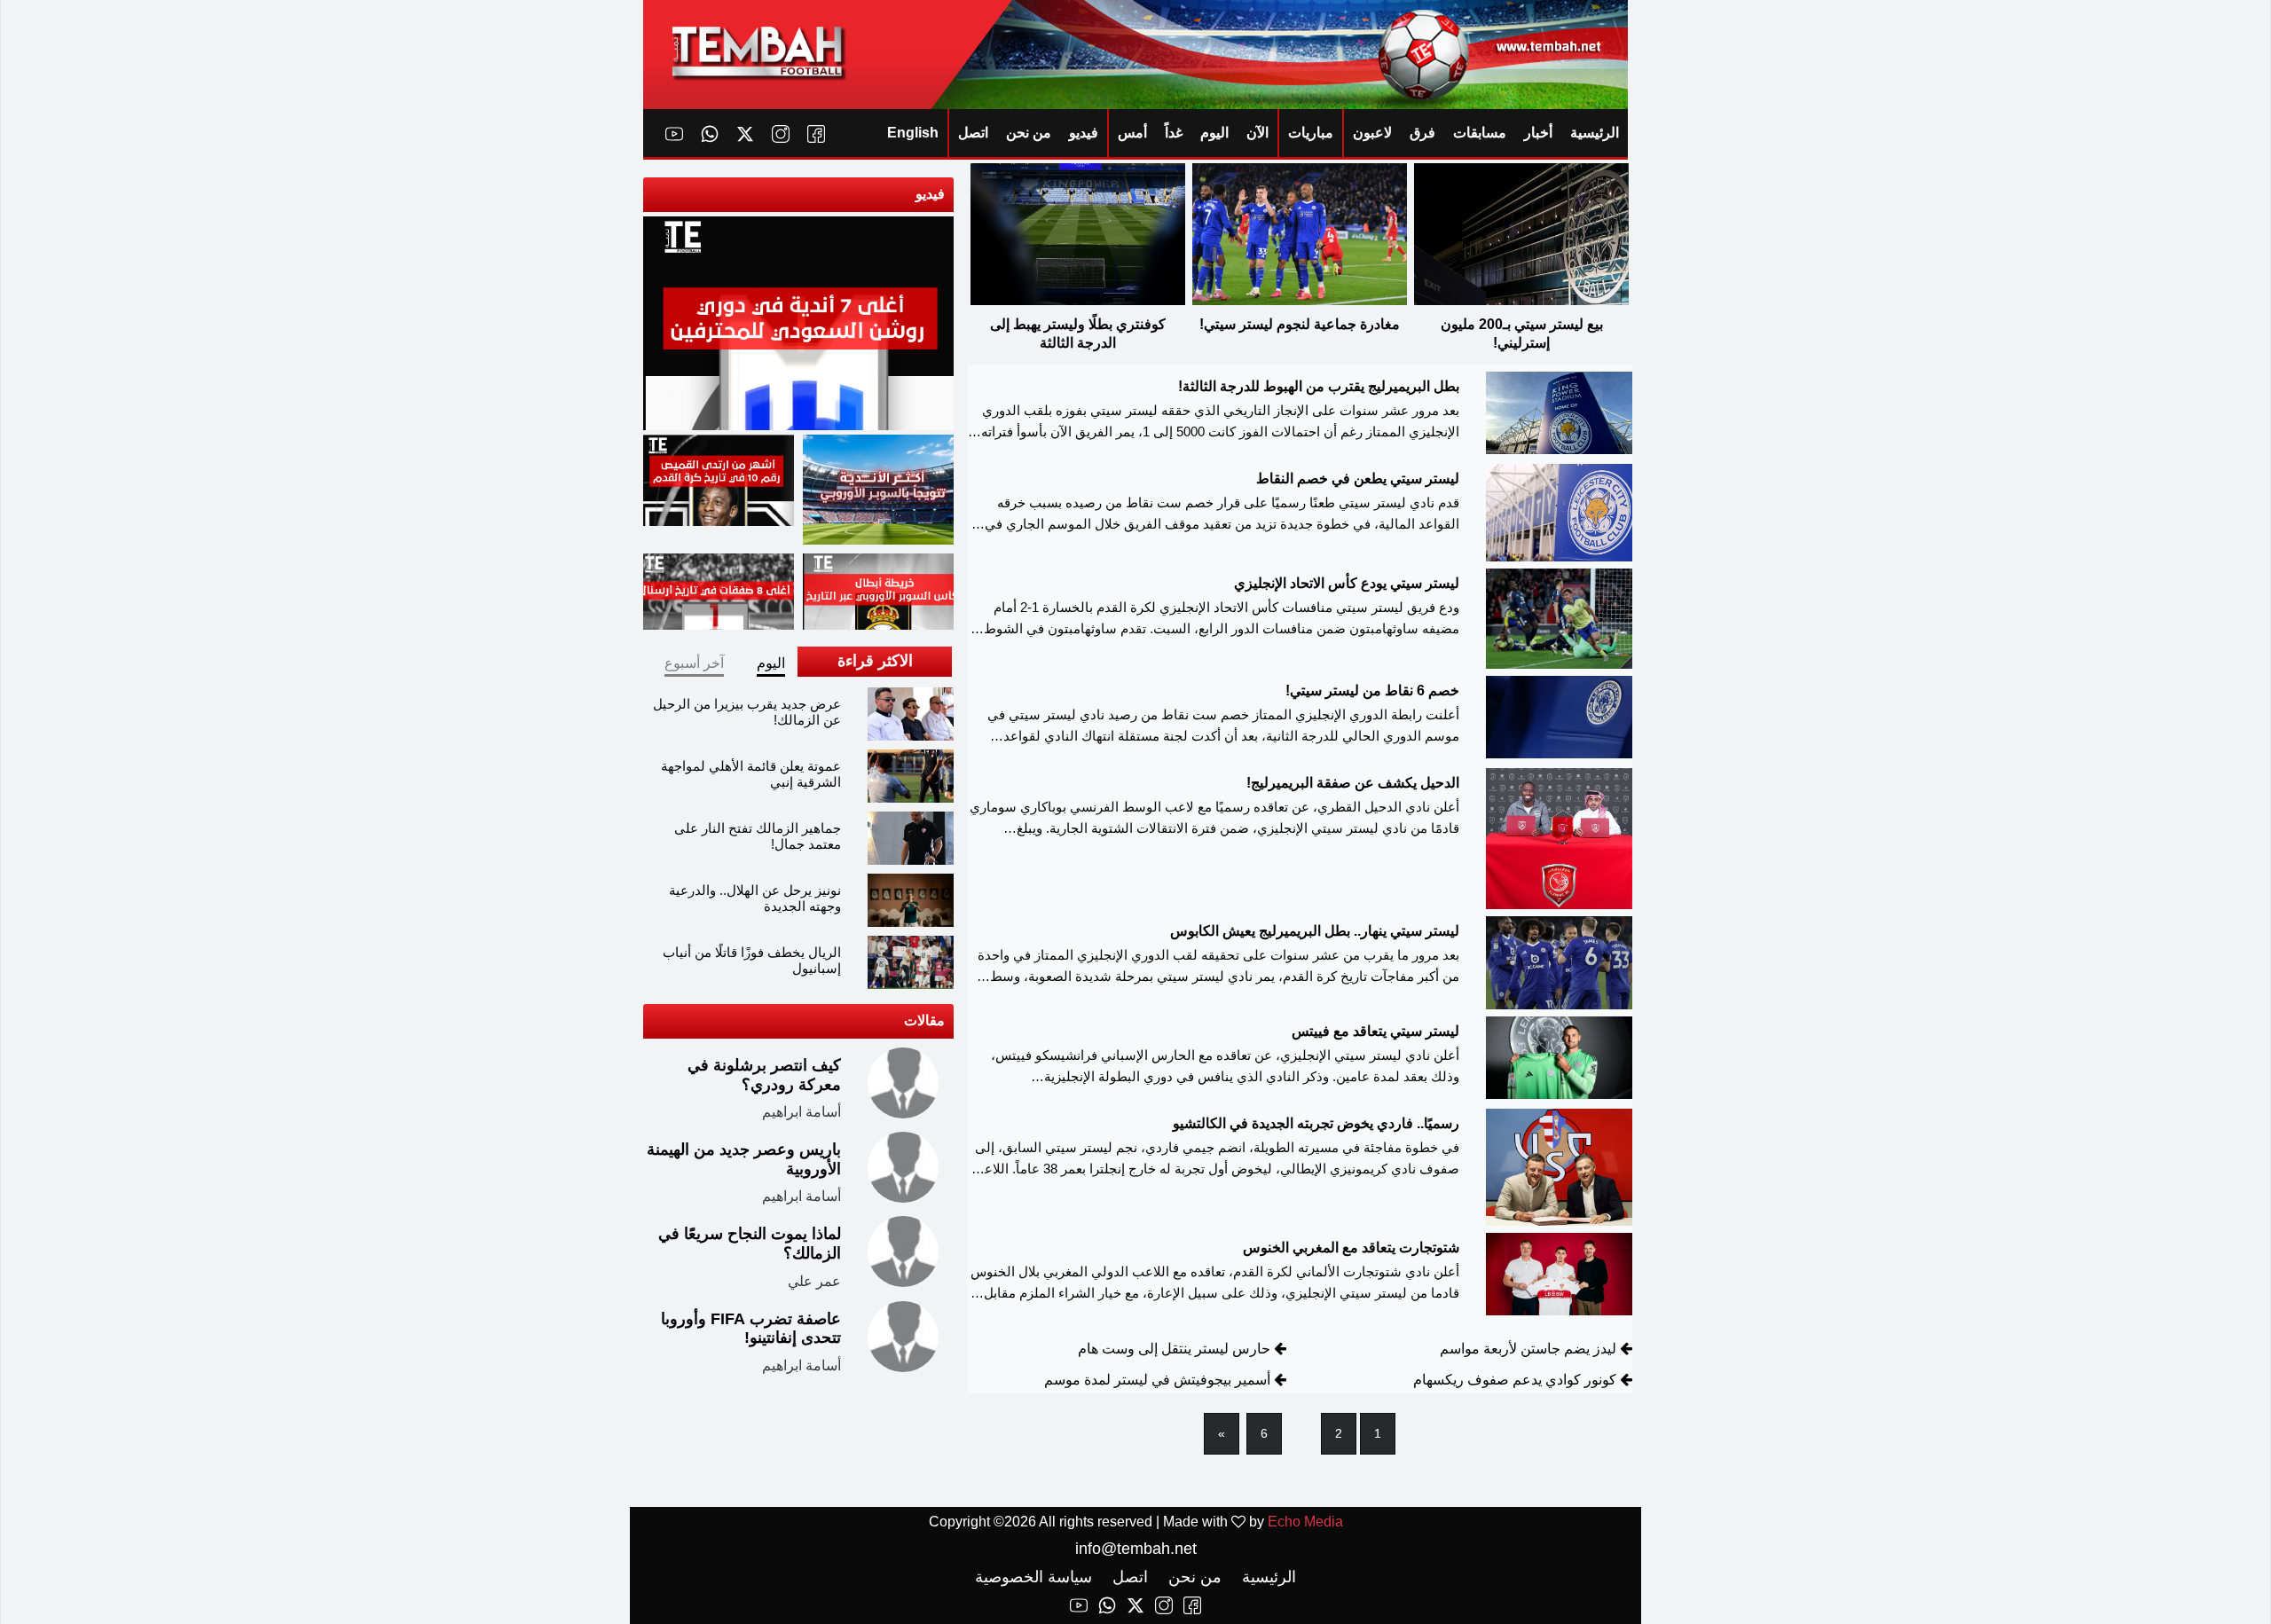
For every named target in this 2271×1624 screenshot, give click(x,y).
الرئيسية (1595, 133)
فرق (1422, 133)
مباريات (1311, 133)
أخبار (1538, 133)
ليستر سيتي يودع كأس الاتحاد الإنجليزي (1347, 583)
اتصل (973, 133)
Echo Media (1305, 1522)
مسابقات (1480, 133)
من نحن (1029, 133)
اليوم (1214, 133)
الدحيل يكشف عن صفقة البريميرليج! (1353, 783)
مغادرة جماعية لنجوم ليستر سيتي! (1300, 324)
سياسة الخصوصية (1033, 1577)
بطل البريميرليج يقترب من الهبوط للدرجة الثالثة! (1319, 386)
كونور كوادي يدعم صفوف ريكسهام (1515, 1380)
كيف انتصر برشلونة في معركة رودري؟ (764, 1075)
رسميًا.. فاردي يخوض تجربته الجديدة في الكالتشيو (1316, 1123)
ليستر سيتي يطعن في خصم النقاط (1358, 479)
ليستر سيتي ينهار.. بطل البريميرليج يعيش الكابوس (1315, 931)
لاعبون (1372, 133)
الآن (1257, 133)
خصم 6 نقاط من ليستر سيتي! (1372, 690)
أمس (1132, 133)
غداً (1174, 133)
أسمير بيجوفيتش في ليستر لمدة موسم (1157, 1380)
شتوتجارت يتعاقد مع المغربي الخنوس (1351, 1247)
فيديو (1084, 133)
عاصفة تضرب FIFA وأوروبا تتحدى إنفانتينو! (751, 1329)
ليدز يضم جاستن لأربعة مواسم (1528, 1349)
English (913, 133)
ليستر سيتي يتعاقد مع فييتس (1375, 1031)
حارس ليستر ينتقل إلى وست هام (1174, 1349)
